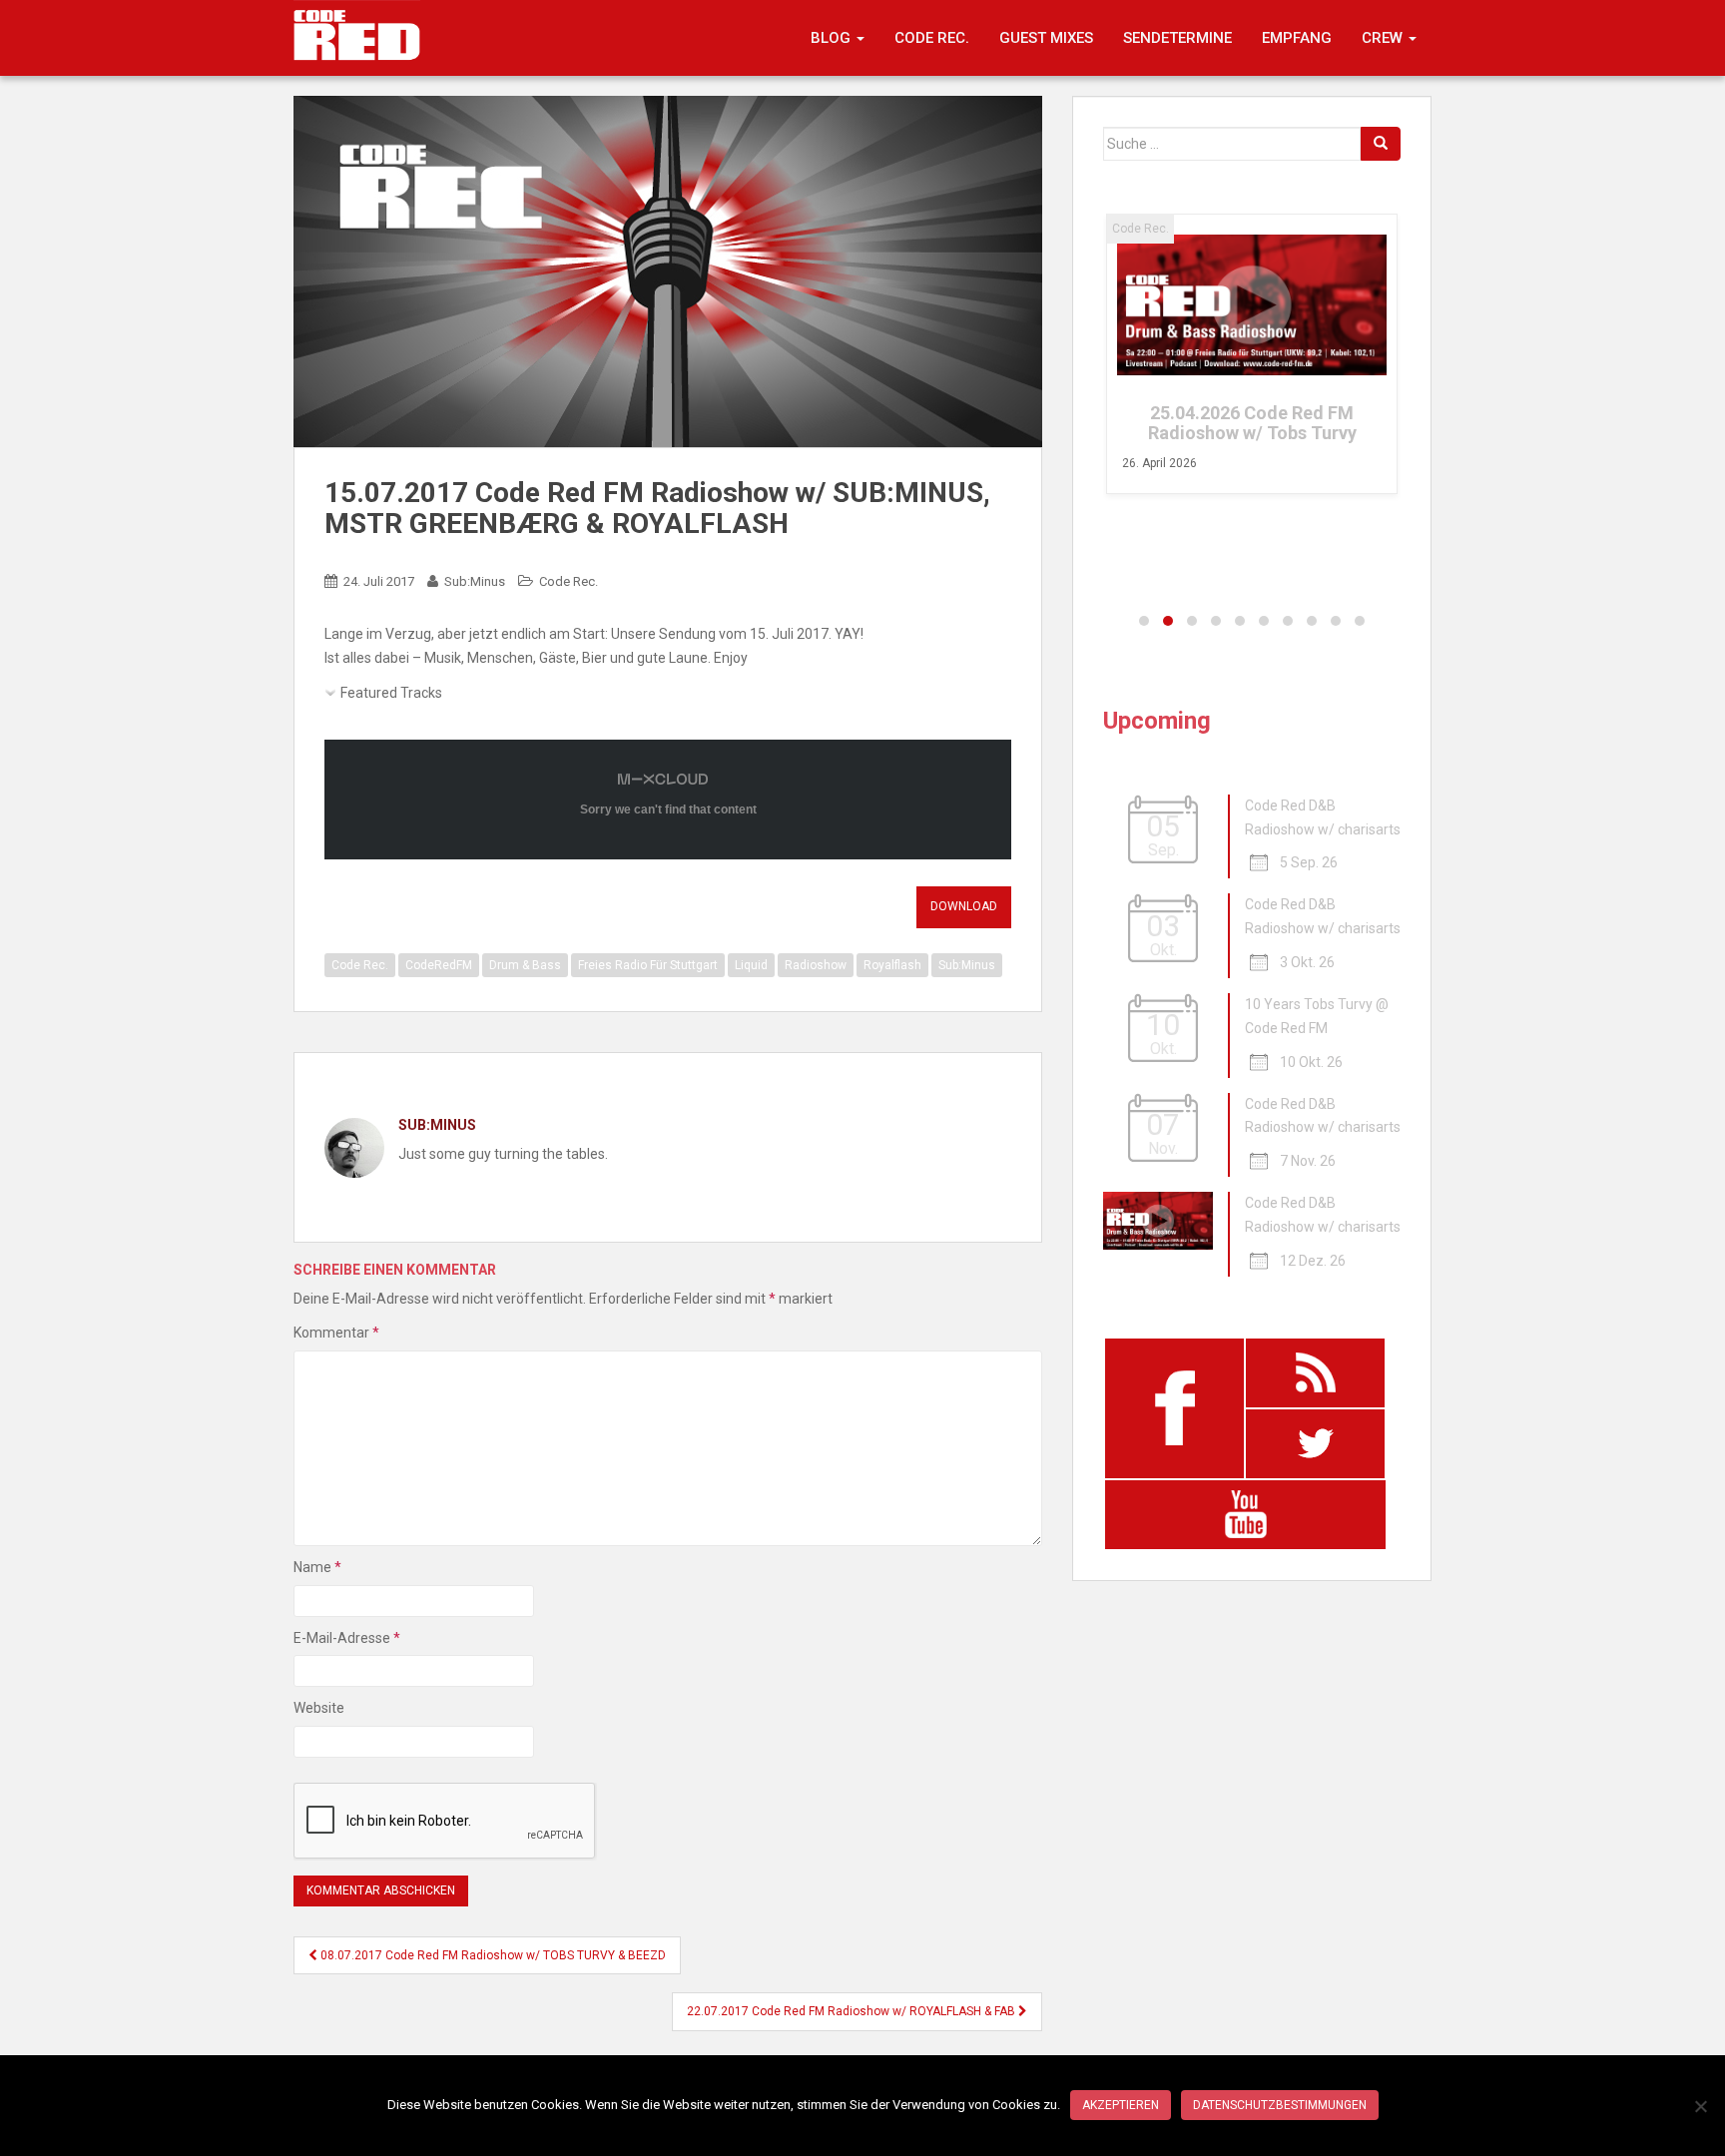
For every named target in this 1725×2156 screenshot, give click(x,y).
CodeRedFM (439, 965)
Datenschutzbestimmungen (1280, 2105)
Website (319, 1708)
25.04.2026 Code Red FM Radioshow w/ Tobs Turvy (1252, 423)
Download (964, 906)
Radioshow (816, 965)
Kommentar (336, 1333)
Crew (1384, 38)
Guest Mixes (1046, 38)
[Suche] (1381, 144)
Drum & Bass (525, 965)
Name (317, 1567)
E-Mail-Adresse (347, 1638)
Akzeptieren (1121, 2105)
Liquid (751, 965)
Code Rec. (932, 38)
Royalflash (892, 965)
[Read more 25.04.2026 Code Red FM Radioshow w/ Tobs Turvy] (1252, 305)
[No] (1700, 2106)
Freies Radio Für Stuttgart (648, 965)
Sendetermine (1177, 38)
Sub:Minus (475, 581)
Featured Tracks (391, 693)
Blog (833, 38)
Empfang (1297, 38)
